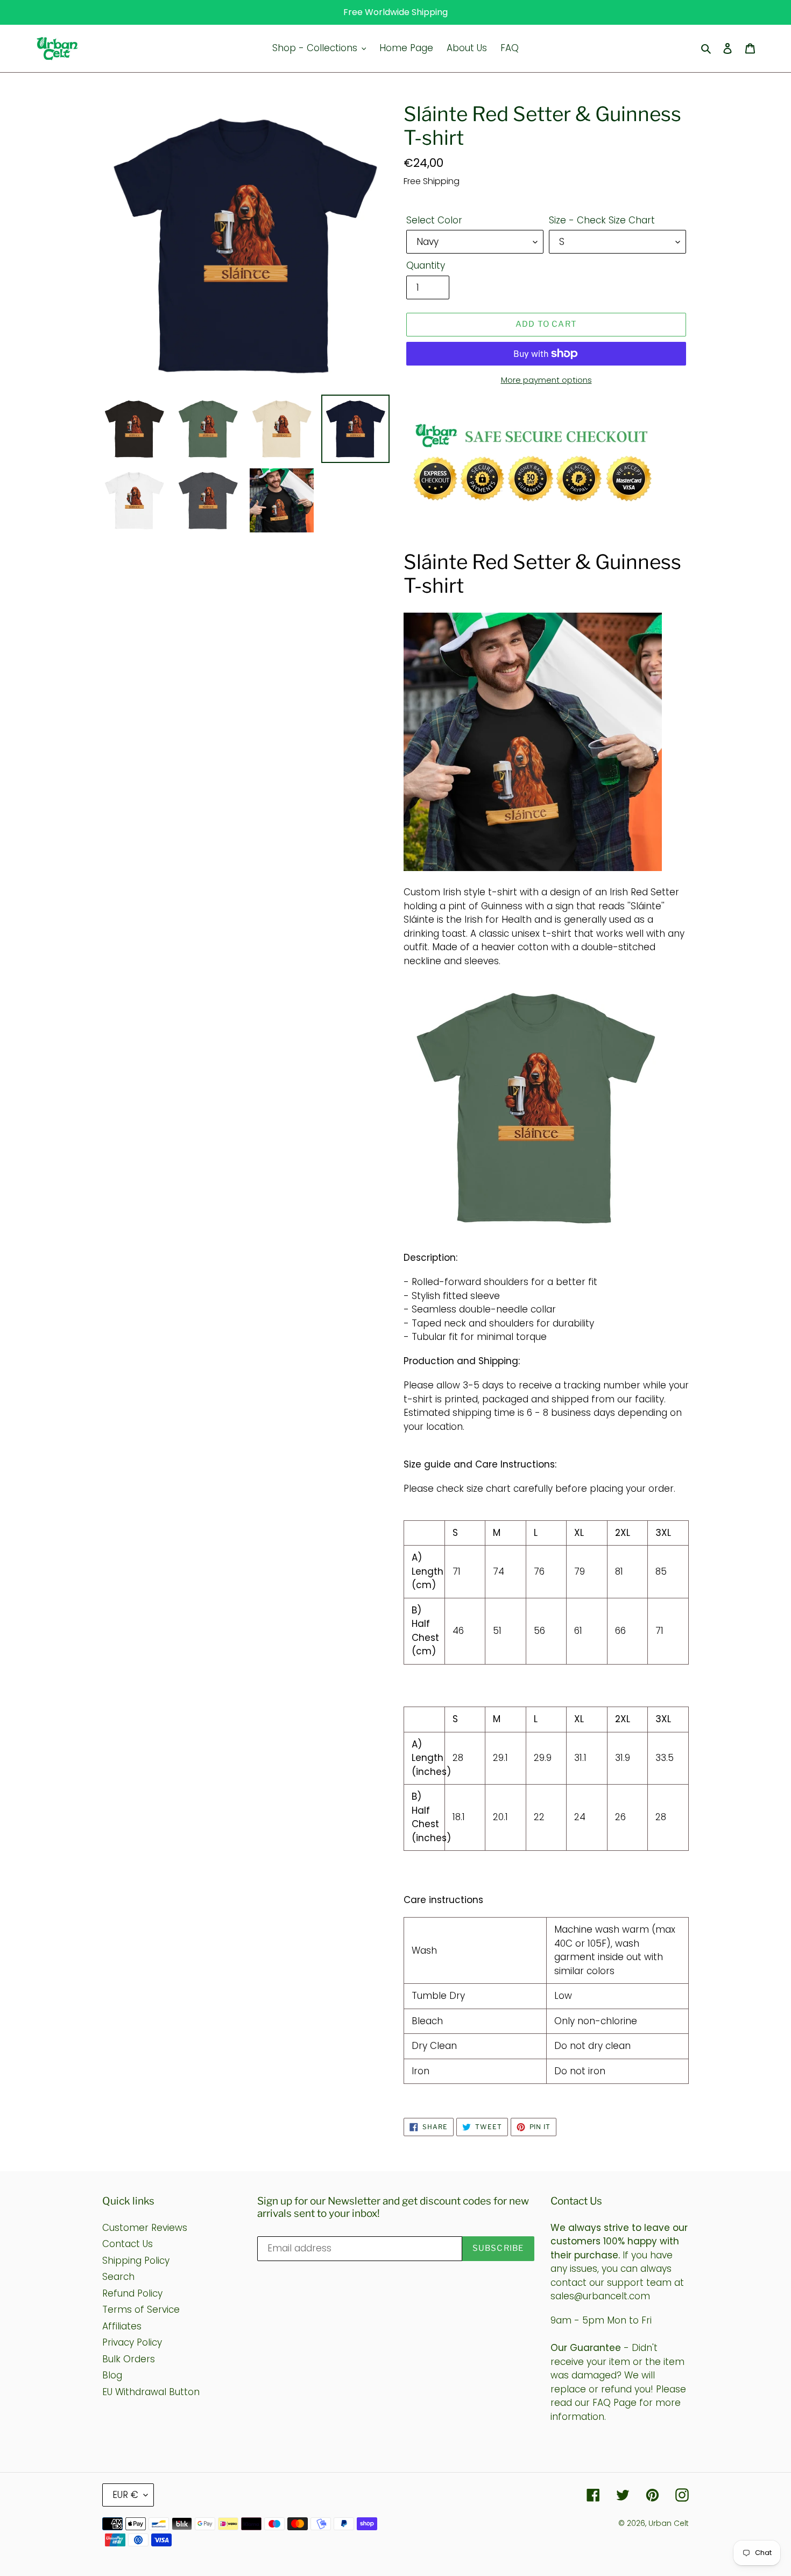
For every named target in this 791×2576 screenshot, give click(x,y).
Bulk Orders (129, 2359)
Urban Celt (669, 2523)
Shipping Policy (136, 2261)
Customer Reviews (145, 2228)
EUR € (125, 2495)
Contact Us (128, 2244)
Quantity (426, 265)
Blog (112, 2375)
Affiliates (122, 2326)
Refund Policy (132, 2293)
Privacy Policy (132, 2342)
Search (118, 2277)
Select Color (434, 220)
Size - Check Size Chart (602, 220)
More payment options (546, 380)
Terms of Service (141, 2310)
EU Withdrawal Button (151, 2392)
